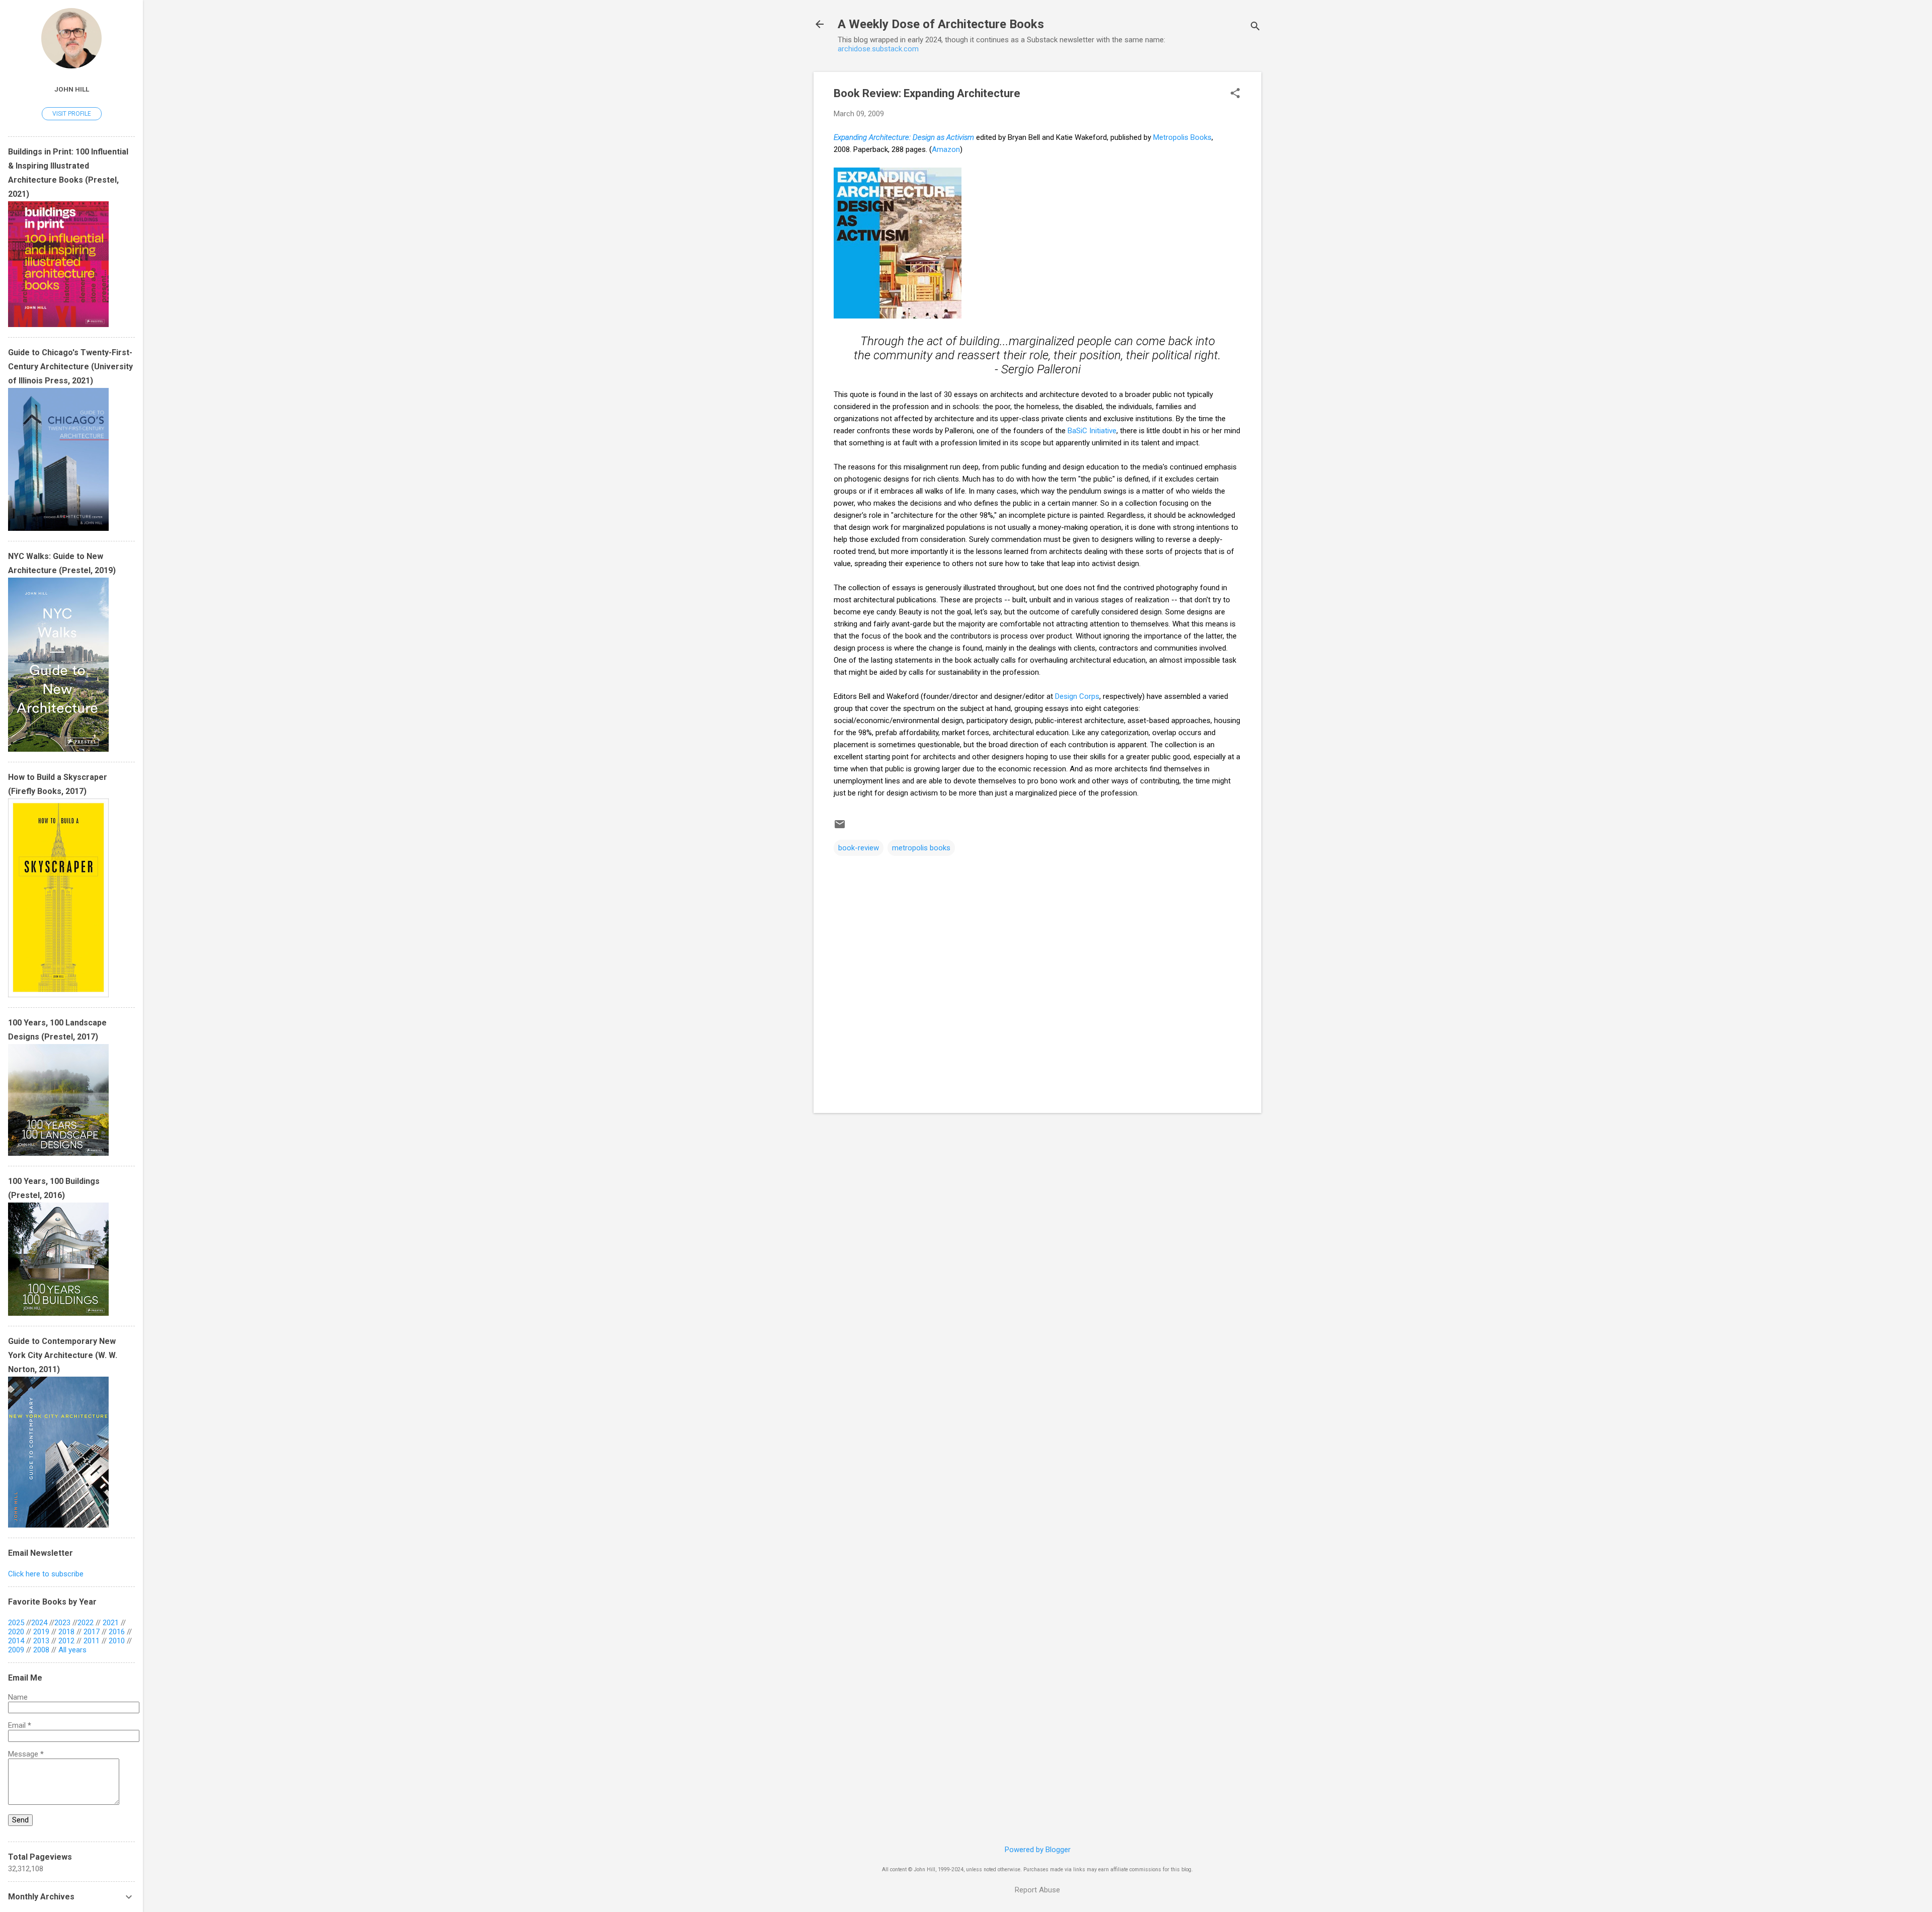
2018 (66, 1632)
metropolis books (921, 848)
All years (72, 1650)
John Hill (72, 89)
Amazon (946, 149)
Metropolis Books (1182, 137)
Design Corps (1077, 696)
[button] (1235, 94)
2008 (41, 1650)
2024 (39, 1623)
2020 (16, 1632)
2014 (16, 1641)
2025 (16, 1623)
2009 (16, 1650)
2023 (62, 1623)
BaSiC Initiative (1092, 431)
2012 (66, 1641)
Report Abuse (1037, 1890)
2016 (117, 1632)
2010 (117, 1641)
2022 (86, 1623)
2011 (92, 1641)
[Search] (1255, 27)
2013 (41, 1641)
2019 (41, 1632)
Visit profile (72, 114)
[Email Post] (840, 828)
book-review (859, 848)
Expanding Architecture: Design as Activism (904, 137)
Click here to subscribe (46, 1574)
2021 (111, 1623)
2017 (92, 1632)
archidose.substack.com (878, 49)
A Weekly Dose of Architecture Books (941, 24)
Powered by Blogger (1038, 1850)
